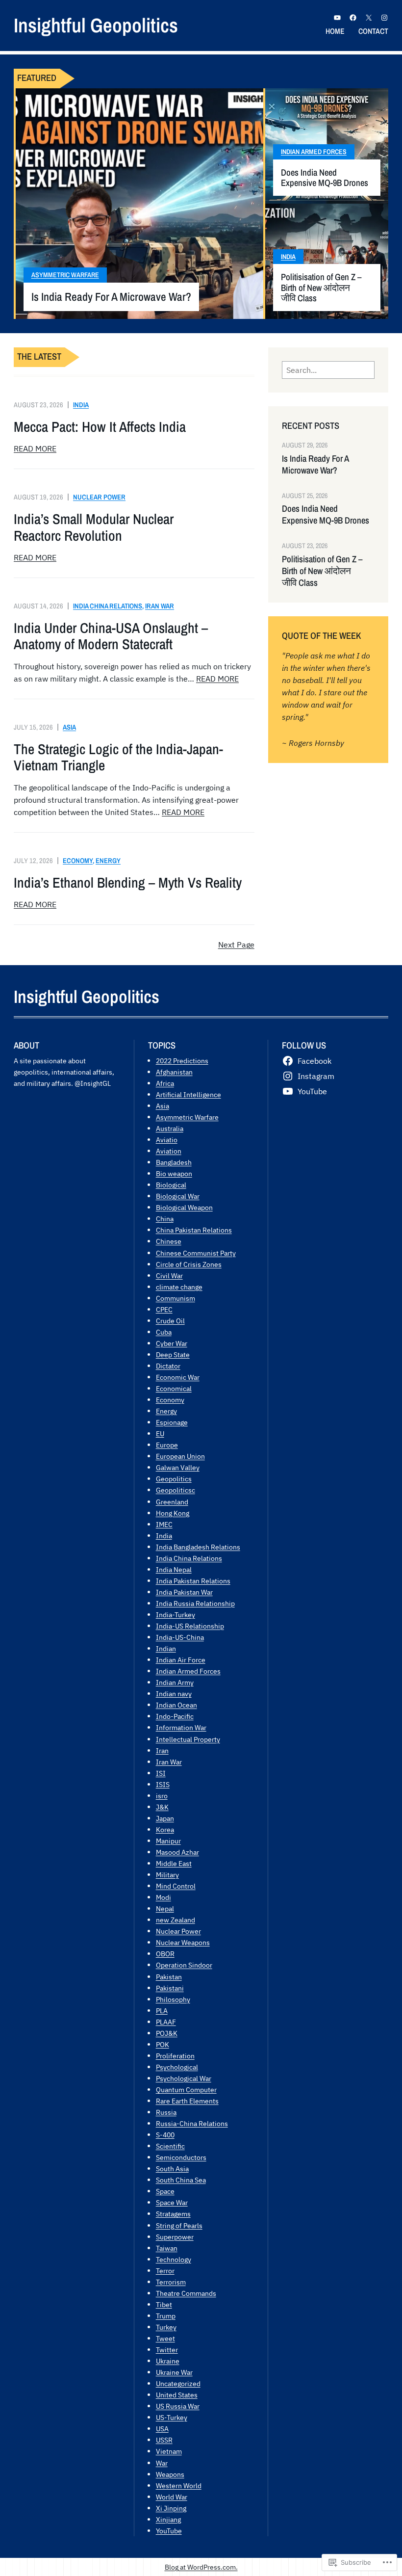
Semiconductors (181, 2157)
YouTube (169, 2531)
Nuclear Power (99, 497)
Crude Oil (170, 1321)
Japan (165, 1818)
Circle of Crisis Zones (189, 1264)
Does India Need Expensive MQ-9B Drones (325, 178)
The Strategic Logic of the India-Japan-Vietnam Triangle (118, 757)
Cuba (164, 1332)
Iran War (160, 606)
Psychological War (184, 2078)
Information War (181, 1727)
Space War (172, 2202)
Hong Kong (173, 1513)
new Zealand (176, 1920)
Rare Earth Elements (187, 2101)
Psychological (177, 2067)
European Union (180, 1456)
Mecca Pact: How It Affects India (100, 427)
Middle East (174, 1863)
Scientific (170, 2146)
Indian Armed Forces (314, 152)
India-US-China (180, 1637)
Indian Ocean (176, 1705)
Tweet (165, 2338)
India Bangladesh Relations (198, 1547)
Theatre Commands (186, 2293)
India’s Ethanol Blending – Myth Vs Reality (128, 882)
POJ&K (167, 2033)
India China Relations (108, 606)
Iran (162, 1750)
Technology (174, 2259)
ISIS (163, 1784)
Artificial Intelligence (188, 1094)
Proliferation (175, 2056)
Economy (78, 860)
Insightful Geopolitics (96, 25)
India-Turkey (176, 1615)
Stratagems (173, 2214)
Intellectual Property (188, 1739)
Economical (174, 1388)
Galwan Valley (178, 1467)
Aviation (169, 1151)
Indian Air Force (181, 1660)
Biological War (178, 1196)
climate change (179, 1287)
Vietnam (169, 2451)
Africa (165, 1083)
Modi (163, 1897)
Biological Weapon (184, 1207)
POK (163, 2044)
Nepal (165, 1908)
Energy (108, 860)
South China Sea (181, 2180)
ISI (161, 1773)
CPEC (164, 1309)
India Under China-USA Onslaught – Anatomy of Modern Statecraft (111, 636)
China (165, 1219)
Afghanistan (174, 1072)
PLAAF (166, 2022)
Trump (166, 2316)
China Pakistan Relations (194, 1230)
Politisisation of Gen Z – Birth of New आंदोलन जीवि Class (321, 288)
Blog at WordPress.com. (201, 2567)
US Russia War (178, 2406)
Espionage (172, 1422)
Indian (166, 1648)
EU (160, 1433)
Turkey (166, 2327)
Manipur (168, 1841)
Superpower (175, 2237)
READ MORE (35, 448)
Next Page (236, 945)
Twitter (167, 2350)
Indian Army (175, 1682)
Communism (176, 1298)
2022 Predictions (182, 1061)
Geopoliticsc (176, 1490)
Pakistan (169, 1977)
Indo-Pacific (175, 1716)
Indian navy (174, 1694)
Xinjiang (168, 2519)
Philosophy (173, 1999)
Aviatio (167, 1140)
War (162, 2463)
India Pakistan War (184, 1592)
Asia (69, 727)
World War (172, 2497)
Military (167, 1875)
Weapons (170, 2474)
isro (162, 1796)
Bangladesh (174, 1162)
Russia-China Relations (192, 2123)
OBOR (165, 1954)
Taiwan (167, 2248)
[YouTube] (337, 18)
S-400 (165, 2135)
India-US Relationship (190, 1626)
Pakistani (170, 1988)
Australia (170, 1128)
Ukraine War (174, 2372)
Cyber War (172, 1343)
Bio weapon (174, 1173)
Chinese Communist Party (196, 1253)
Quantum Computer (186, 2090)
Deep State (173, 1354)
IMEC (164, 1524)
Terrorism (171, 2282)
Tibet (164, 2304)
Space (165, 2191)
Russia (166, 2112)
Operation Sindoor (184, 1965)
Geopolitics (174, 1479)
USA (162, 2429)
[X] (369, 18)
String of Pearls (179, 2225)
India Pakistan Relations (193, 1581)
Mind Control (176, 1886)
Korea (165, 1829)
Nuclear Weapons (183, 1942)
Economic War (178, 1377)
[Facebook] (353, 18)
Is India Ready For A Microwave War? (111, 297)
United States (177, 2395)
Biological (171, 1185)
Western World (179, 2485)
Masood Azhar (177, 1852)
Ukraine (168, 2361)
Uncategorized (178, 2383)
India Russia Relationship (195, 1603)
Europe (167, 1445)
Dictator (168, 1366)
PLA (162, 2011)
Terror (165, 2271)
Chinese (169, 1241)
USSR (164, 2440)
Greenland (172, 1502)
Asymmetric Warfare (65, 275)
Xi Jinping (171, 2508)
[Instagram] (384, 18)
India (288, 257)
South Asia (172, 2169)
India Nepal (174, 1569)
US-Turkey (172, 2417)
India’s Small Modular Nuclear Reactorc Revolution (94, 527)
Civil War (169, 1275)
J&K (162, 1807)
